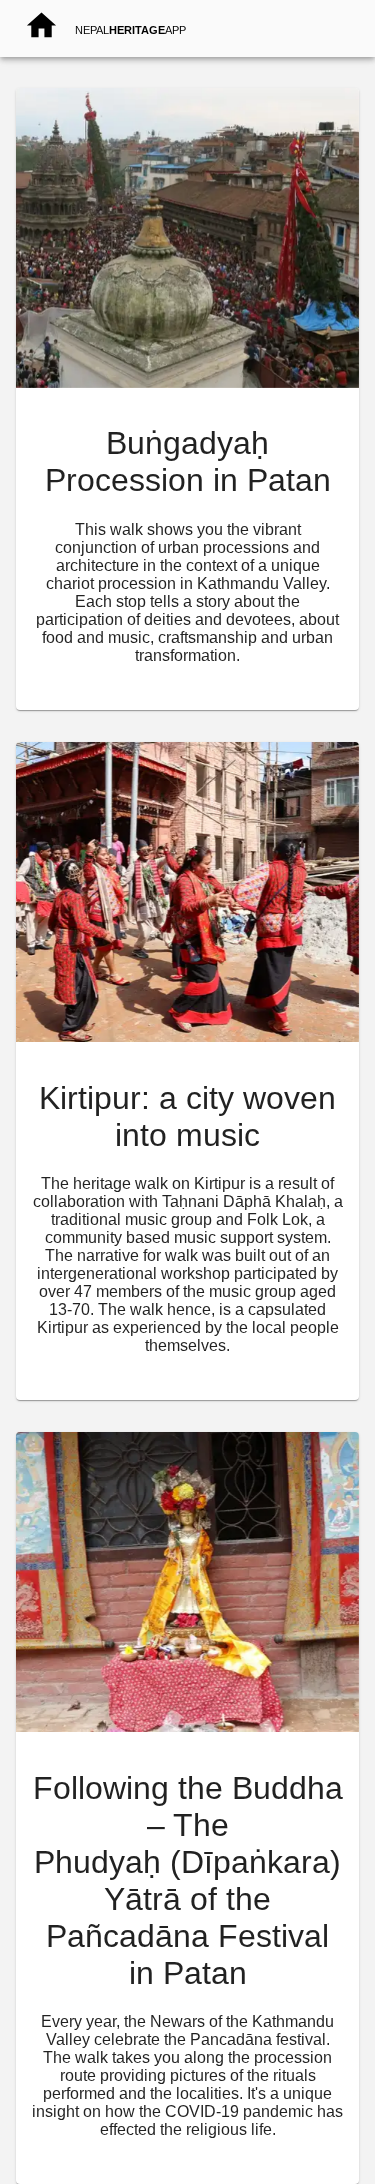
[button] (187, 96)
